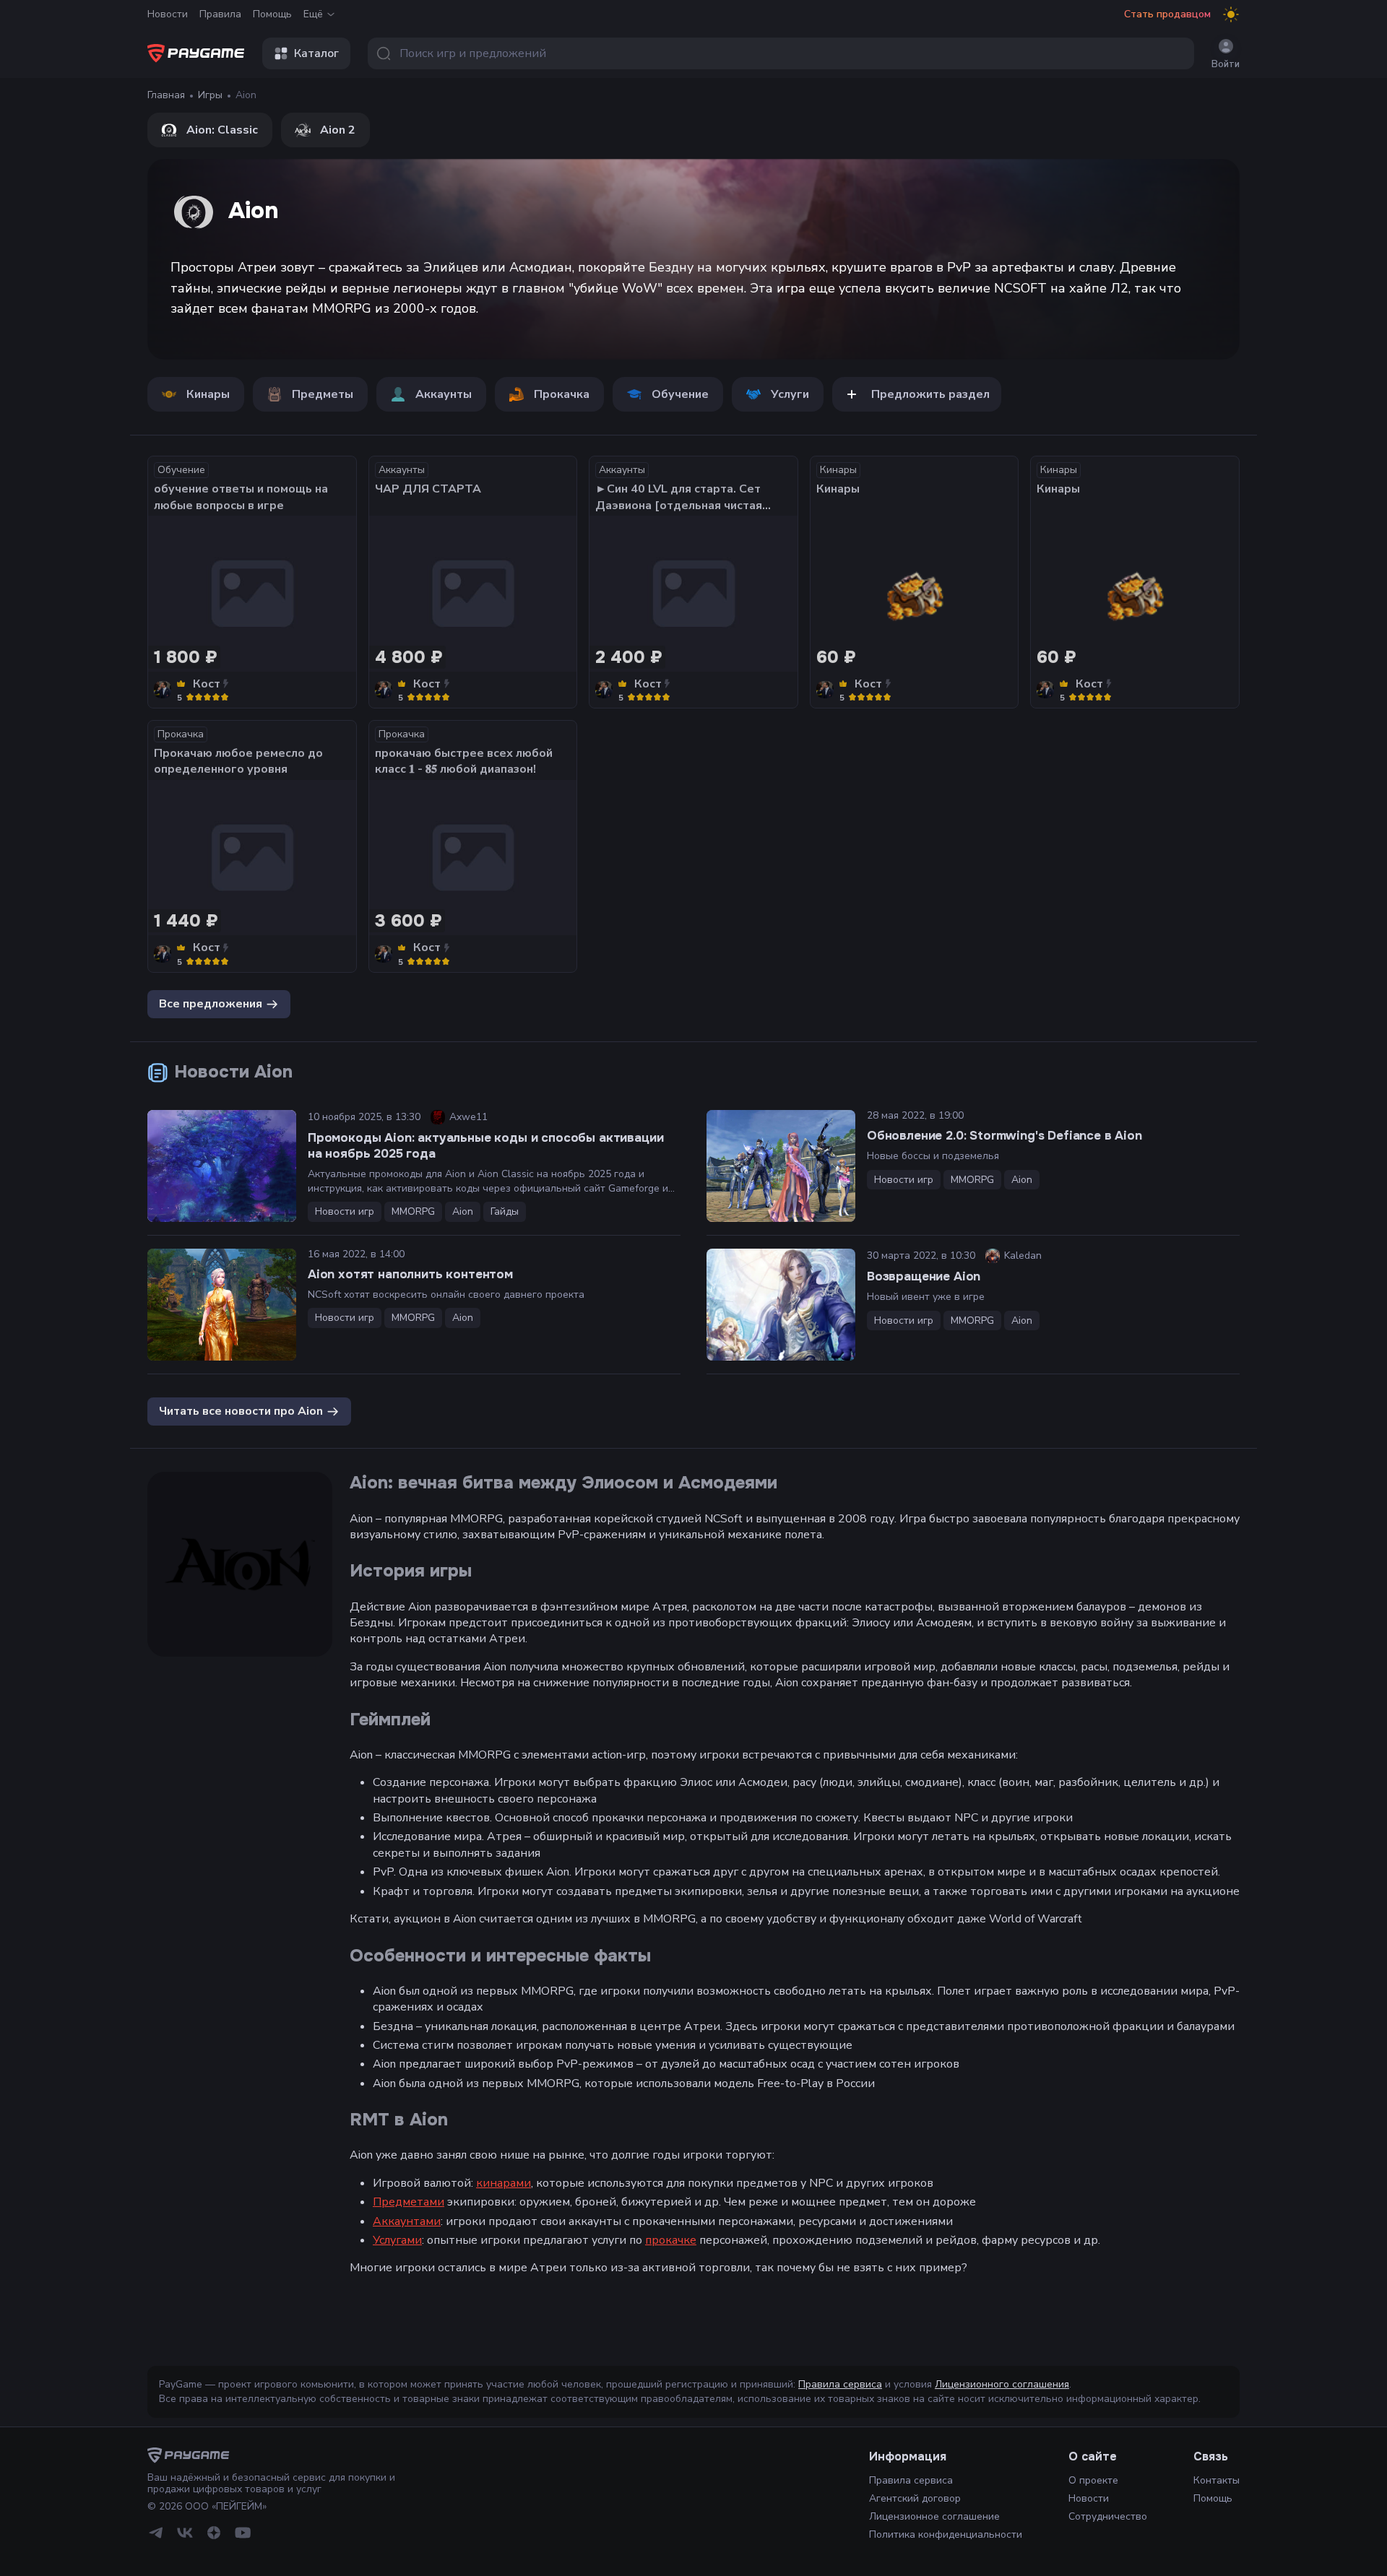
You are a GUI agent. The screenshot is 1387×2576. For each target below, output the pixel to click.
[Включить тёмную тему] (1231, 14)
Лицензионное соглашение (934, 2516)
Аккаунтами (407, 2221)
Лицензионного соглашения (1002, 2384)
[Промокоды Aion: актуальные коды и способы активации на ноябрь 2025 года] (222, 1166)
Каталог (316, 53)
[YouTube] (243, 2533)
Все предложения (211, 1003)
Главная (166, 95)
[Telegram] (156, 2533)
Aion (463, 1211)
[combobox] (781, 53)
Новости (168, 14)
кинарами (504, 2183)
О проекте (1093, 2480)
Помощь (272, 14)
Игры (210, 95)
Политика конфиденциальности (946, 2534)
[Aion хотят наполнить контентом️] (222, 1305)
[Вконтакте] (185, 2533)
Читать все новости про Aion (241, 1410)
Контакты (1217, 2480)
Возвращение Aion (924, 1276)
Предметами (409, 2202)
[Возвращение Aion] (781, 1305)
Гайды (505, 1211)
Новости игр (345, 1211)
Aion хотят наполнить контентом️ (410, 1274)
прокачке (671, 2240)
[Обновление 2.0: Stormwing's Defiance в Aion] (781, 1166)
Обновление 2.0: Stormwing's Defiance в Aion (1004, 1136)
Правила (220, 14)
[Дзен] (214, 2533)
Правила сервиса (840, 2384)
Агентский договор (915, 2498)
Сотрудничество (1108, 2516)
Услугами (397, 2240)
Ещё (313, 14)
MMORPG (413, 1211)
